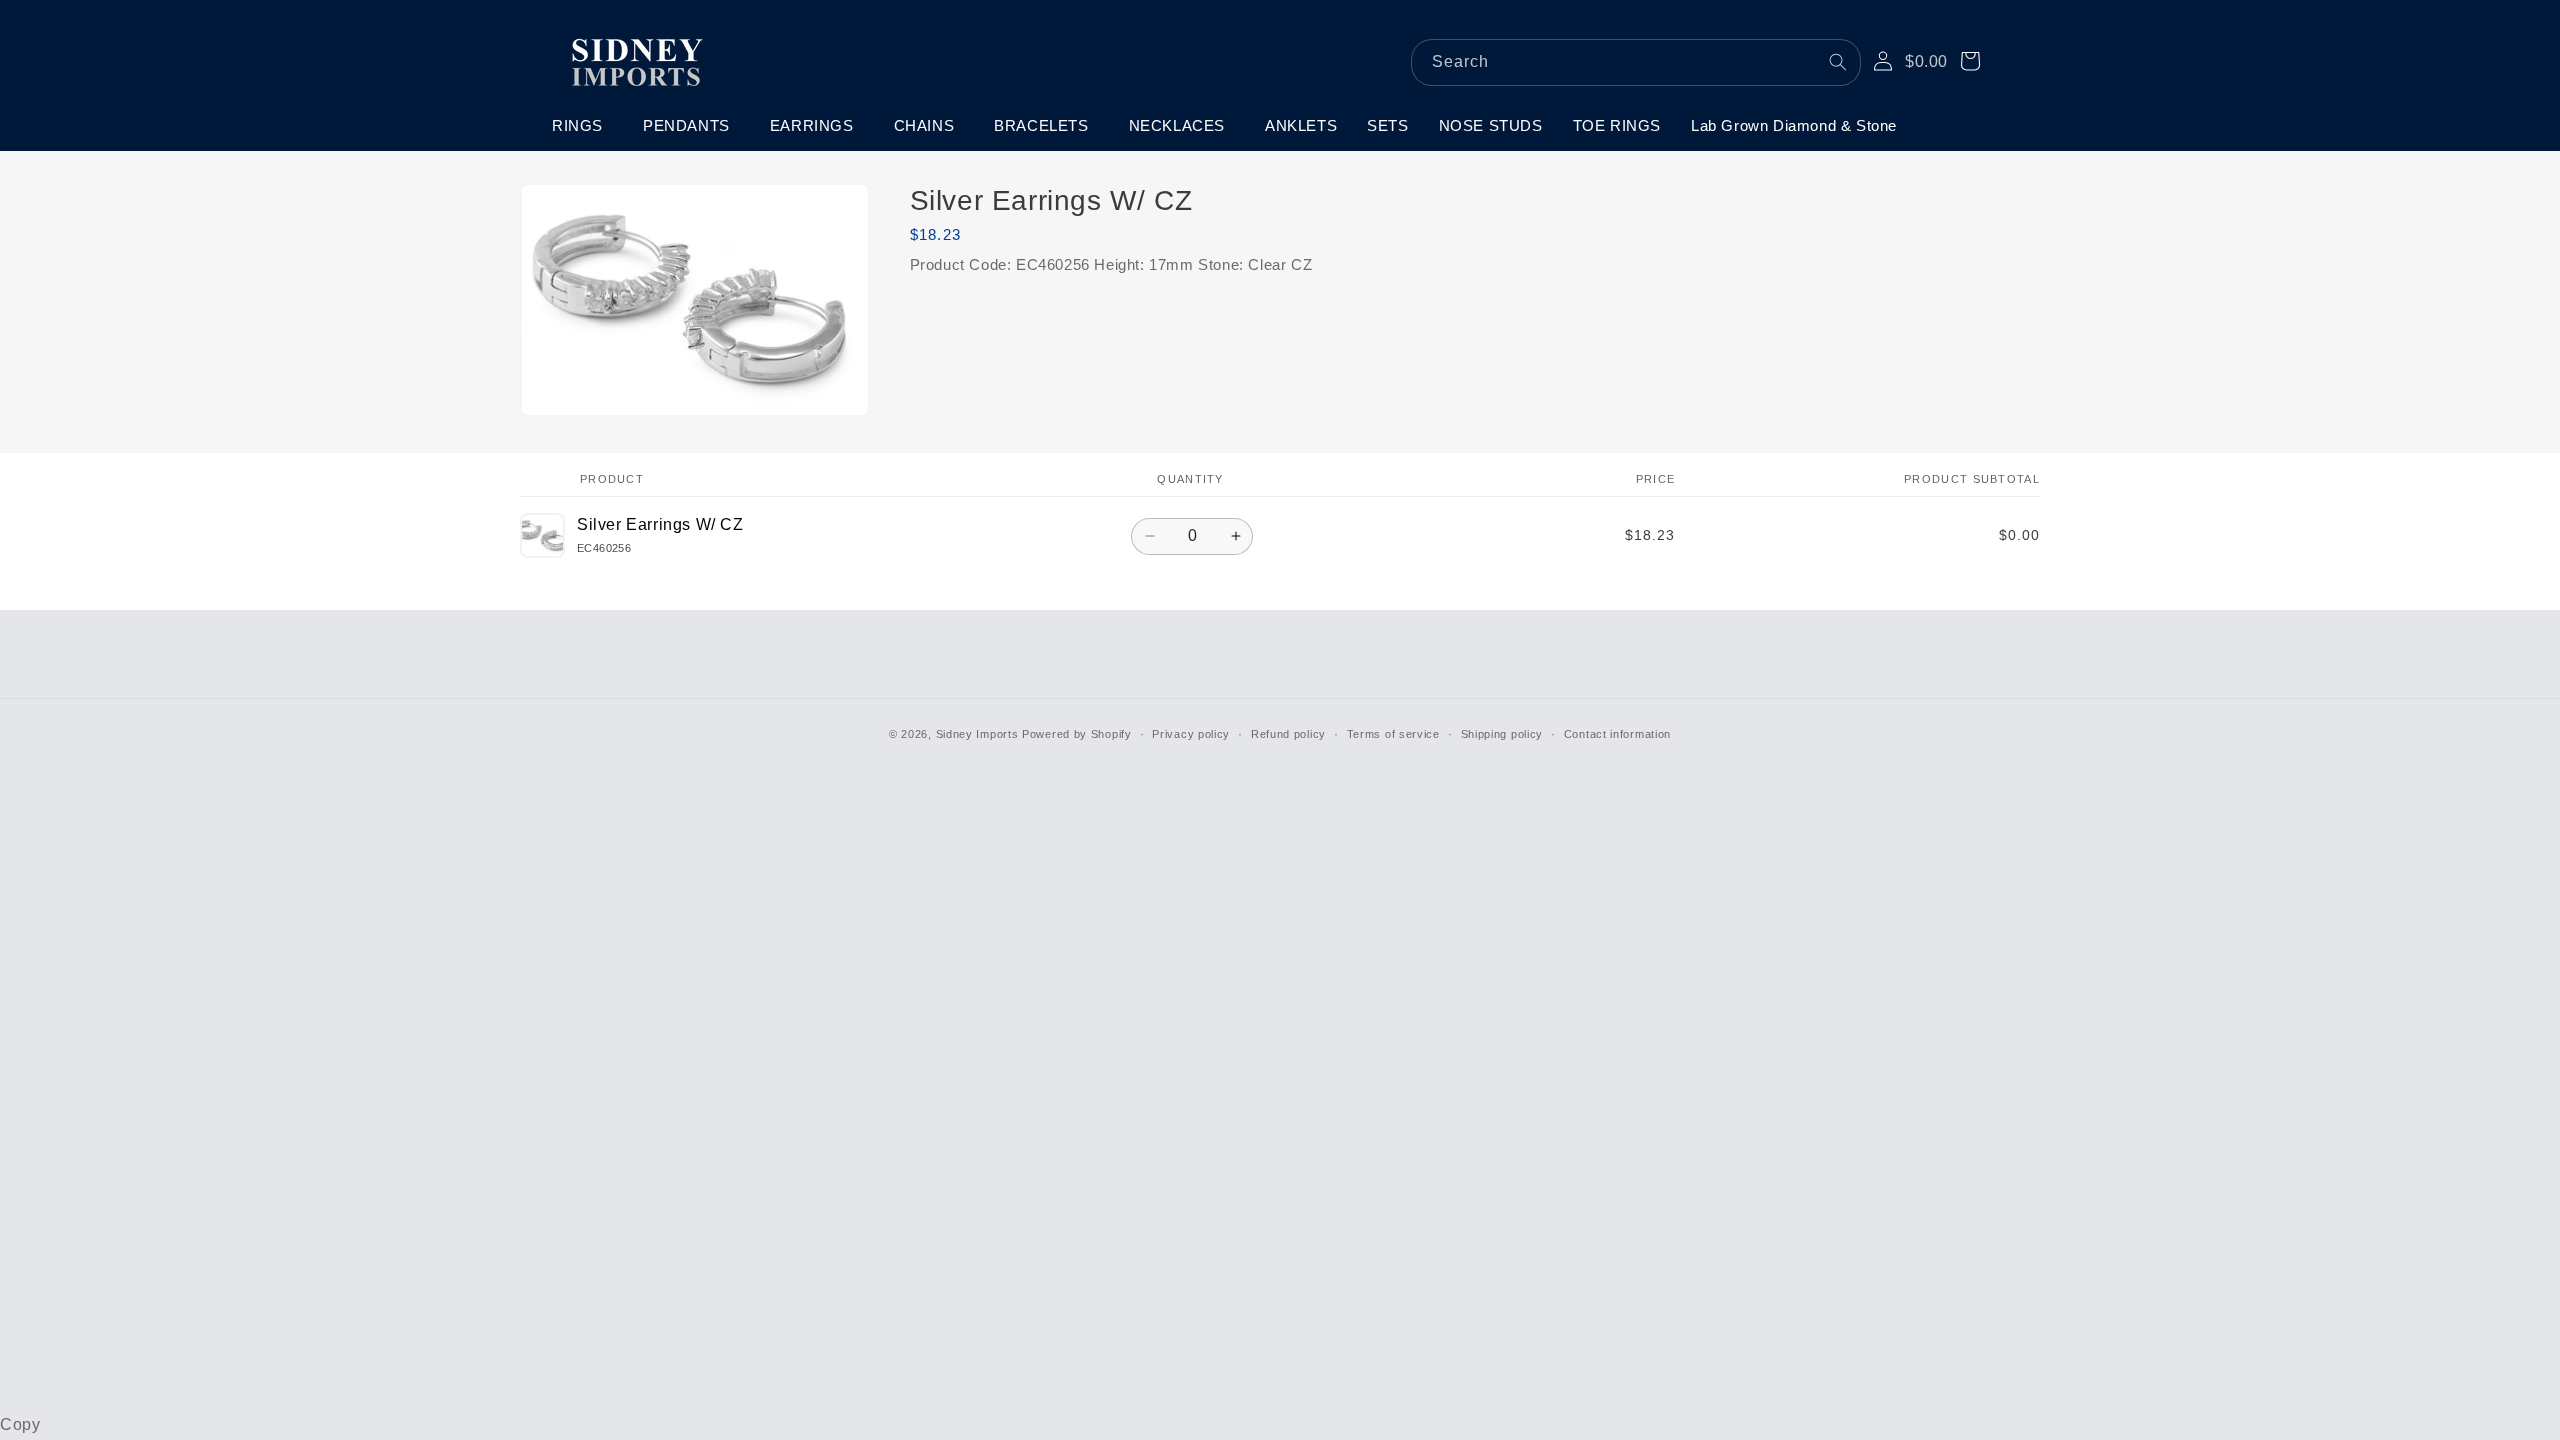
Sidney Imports (977, 734)
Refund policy (1288, 734)
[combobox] (1636, 62)
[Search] (1838, 62)
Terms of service (1393, 734)
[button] (582, 126)
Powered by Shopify (1077, 734)
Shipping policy (1502, 734)
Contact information (1617, 734)
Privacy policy (1191, 734)
